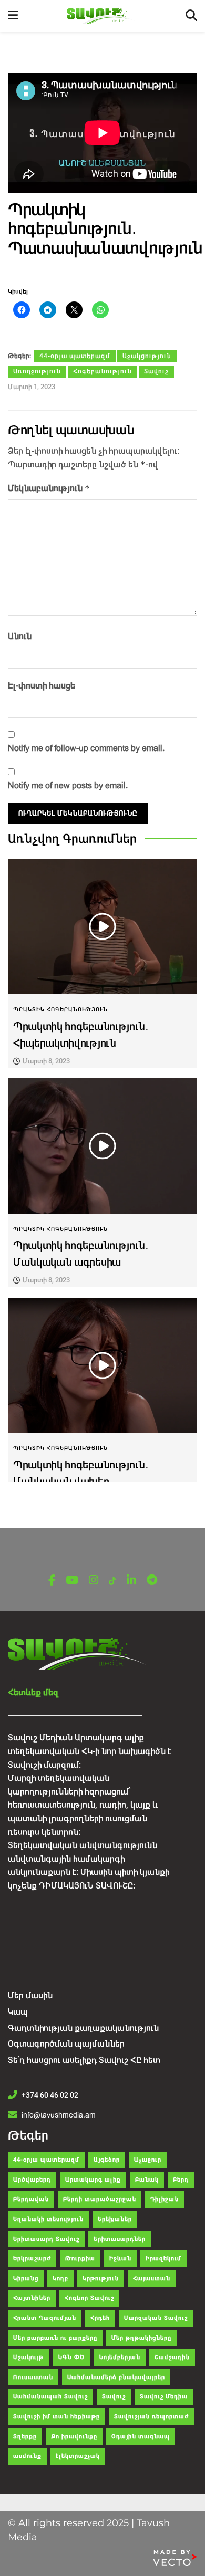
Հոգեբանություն (102, 371)
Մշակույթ (28, 2357)
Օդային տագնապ (141, 2437)
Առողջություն (37, 371)
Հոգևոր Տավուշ (89, 2298)
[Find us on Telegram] (152, 1581)
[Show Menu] (13, 16)
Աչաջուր (148, 2160)
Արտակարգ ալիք (93, 2180)
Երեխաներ (115, 2219)
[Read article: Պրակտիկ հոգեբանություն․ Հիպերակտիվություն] (102, 927)
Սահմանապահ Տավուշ (50, 2397)
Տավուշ (156, 371)
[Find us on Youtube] (72, 1581)
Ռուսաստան (33, 2377)
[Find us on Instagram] (94, 1581)
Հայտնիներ (32, 2298)
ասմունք (27, 2456)
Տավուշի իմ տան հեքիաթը (57, 2417)
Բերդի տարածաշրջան (100, 2199)
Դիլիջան (165, 2199)
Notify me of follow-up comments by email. (86, 748)
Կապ (18, 2012)
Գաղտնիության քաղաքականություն (83, 2028)
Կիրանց (26, 2278)
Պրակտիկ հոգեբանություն (60, 1010)
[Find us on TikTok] (112, 1581)
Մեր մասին (30, 1995)
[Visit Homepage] (102, 16)
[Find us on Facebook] (52, 1581)
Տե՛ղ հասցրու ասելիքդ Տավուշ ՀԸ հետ (84, 2060)
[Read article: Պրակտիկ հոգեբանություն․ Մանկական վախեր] (102, 1365)
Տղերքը (25, 2437)
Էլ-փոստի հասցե (42, 686)
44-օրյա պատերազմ (75, 356)
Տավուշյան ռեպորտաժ (151, 2417)
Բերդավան (31, 2199)
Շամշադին (172, 2357)
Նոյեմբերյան (120, 2357)
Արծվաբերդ (32, 2180)
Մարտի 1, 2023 (32, 387)
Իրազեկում (163, 2259)
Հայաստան (152, 2278)
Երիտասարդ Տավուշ (46, 2239)
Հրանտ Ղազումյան (45, 2318)
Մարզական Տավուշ (156, 2318)
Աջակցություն (147, 356)
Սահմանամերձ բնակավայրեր (116, 2377)
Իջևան (120, 2259)
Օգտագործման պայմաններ (66, 2044)
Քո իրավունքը (74, 2437)
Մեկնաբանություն (49, 488)
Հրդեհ (100, 2318)
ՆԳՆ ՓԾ (71, 2357)
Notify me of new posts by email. (68, 785)
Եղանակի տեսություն (48, 2219)
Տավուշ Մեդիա (164, 2397)
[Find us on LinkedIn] (131, 1581)
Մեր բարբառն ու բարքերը (55, 2338)
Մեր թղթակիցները (141, 2338)
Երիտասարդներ (120, 2239)
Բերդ (181, 2180)
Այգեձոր (107, 2160)
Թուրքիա (80, 2259)
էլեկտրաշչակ (78, 2456)
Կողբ (60, 2278)
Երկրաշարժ (32, 2259)
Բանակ (147, 2180)
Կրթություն (101, 2278)
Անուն (20, 636)
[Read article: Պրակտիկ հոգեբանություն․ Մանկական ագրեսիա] (102, 1146)
